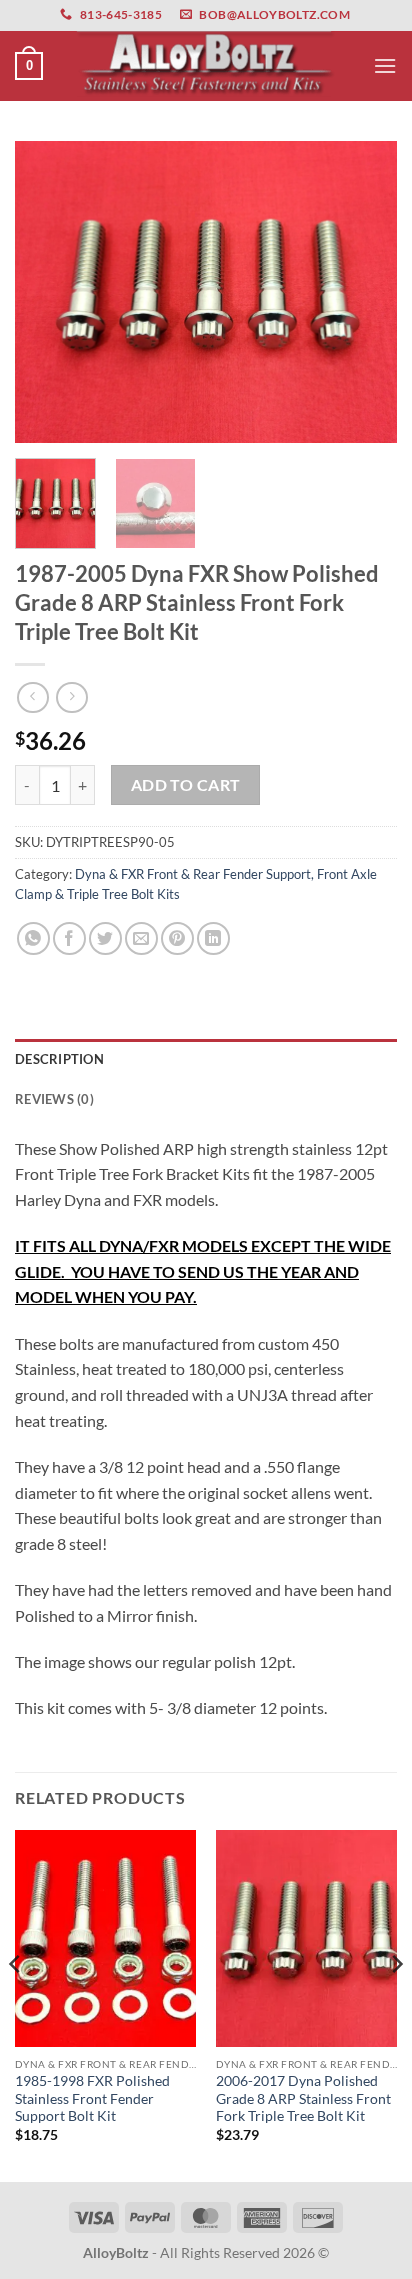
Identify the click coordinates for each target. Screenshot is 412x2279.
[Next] (364, 292)
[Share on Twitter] (105, 938)
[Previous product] (71, 697)
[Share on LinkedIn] (213, 938)
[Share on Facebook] (69, 938)
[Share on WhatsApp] (33, 938)
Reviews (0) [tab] (54, 1099)
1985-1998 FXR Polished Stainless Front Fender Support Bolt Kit (92, 2098)
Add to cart (186, 785)
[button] (29, 66)
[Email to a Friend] (141, 938)
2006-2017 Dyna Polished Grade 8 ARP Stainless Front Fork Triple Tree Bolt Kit (303, 2098)
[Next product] (32, 697)
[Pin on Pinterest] (177, 938)
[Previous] (48, 292)
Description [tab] (59, 1059)
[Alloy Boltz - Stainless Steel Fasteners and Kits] (206, 65)
